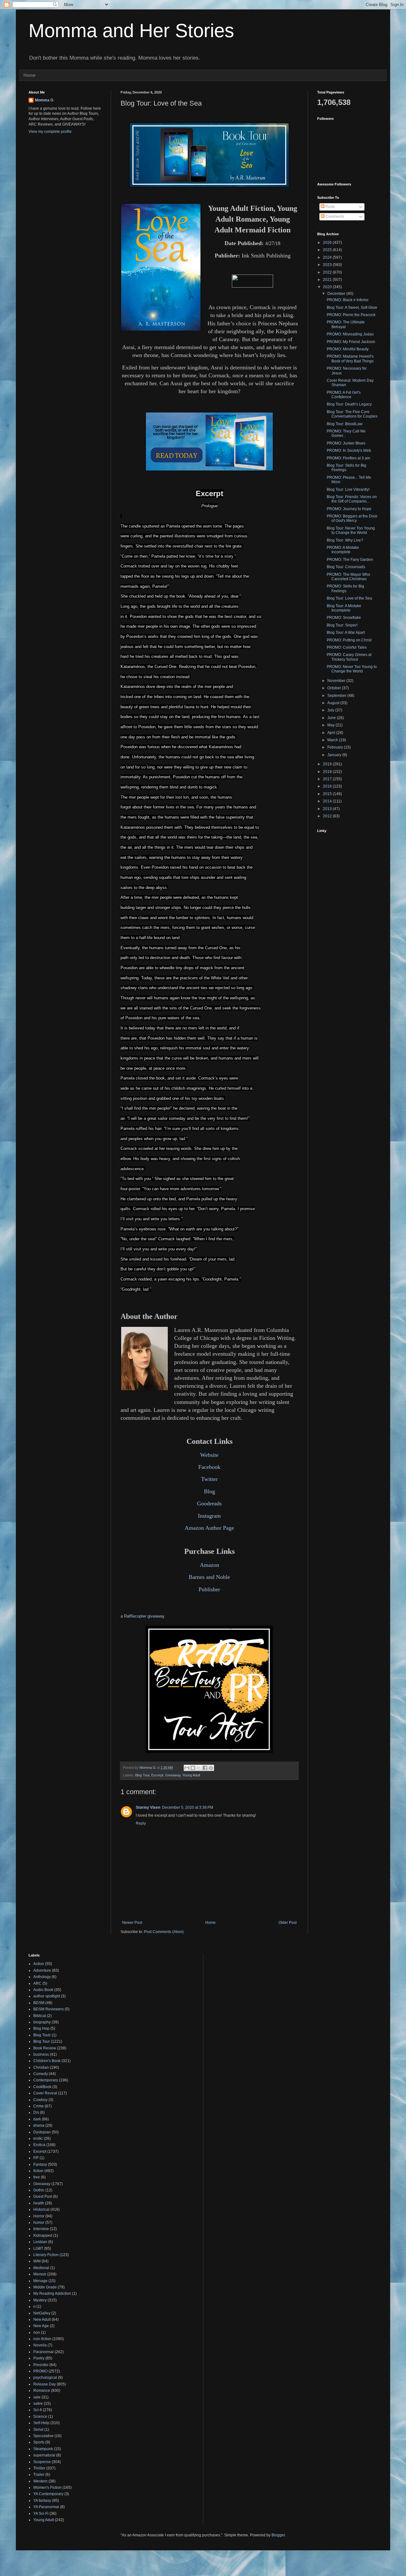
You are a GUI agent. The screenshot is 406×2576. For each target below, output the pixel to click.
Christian (41, 2067)
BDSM (39, 2003)
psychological (45, 2378)
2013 (328, 809)
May (331, 725)
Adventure (42, 1970)
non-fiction (42, 2339)
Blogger (278, 2535)
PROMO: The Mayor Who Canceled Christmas (348, 577)
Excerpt (157, 1775)
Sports (39, 2442)
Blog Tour (142, 1775)
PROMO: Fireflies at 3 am (348, 458)
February (336, 747)
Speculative (43, 2436)
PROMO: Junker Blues (346, 443)
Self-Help (41, 2423)
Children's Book (47, 2061)
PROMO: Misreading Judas (350, 334)
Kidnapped (43, 2235)
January (335, 755)
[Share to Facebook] (205, 1768)
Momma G (44, 100)
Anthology (42, 1977)
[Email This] (187, 1768)
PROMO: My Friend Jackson (351, 342)
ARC (37, 1983)
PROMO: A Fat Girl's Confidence (344, 395)
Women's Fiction (47, 2488)
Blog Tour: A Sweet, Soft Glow (352, 308)
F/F (36, 2158)
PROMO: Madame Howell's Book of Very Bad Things (350, 359)
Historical (41, 2209)
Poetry (39, 2358)
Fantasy (40, 2164)
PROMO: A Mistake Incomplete (343, 550)
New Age (41, 2326)
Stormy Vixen (148, 1807)
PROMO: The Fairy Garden (350, 560)
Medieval (41, 2268)
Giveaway (173, 1775)
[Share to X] (199, 1768)
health (39, 2203)
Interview (41, 2229)
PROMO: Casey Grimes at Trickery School (349, 657)
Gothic (39, 2190)
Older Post (288, 1923)
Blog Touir (42, 2035)
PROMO (40, 2371)
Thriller (39, 2468)
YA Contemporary (48, 2494)
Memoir (40, 2274)
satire (38, 2404)
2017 (328, 779)
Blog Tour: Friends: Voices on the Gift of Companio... (352, 499)
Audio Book (43, 1990)
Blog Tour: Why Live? (345, 540)
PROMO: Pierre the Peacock (351, 315)
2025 (328, 250)
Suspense (42, 2462)
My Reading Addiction (52, 2294)
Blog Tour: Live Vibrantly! (348, 490)
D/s (36, 2112)
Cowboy (40, 2100)
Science (40, 2417)
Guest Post (43, 2196)
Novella (40, 2345)
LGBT (38, 2248)
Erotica (39, 2145)
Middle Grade (45, 2287)
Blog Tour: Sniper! (342, 625)
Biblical (40, 2016)
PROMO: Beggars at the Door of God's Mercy (352, 518)
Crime (39, 2106)
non (37, 2333)
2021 (328, 280)
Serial (38, 2430)
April (332, 733)
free (37, 2177)
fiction (38, 2171)
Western (40, 2481)
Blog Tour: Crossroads (346, 567)
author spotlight (47, 1996)
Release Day (45, 2384)
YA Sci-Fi (41, 2514)
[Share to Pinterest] (211, 1768)
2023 (328, 265)
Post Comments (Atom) (164, 1932)
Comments (334, 217)
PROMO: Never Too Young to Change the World (352, 669)
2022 (328, 272)
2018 (328, 772)
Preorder (41, 2365)
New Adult (42, 2320)
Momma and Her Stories (131, 31)
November (337, 681)
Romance (42, 2391)
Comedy (41, 2074)
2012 (328, 816)
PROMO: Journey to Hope (349, 509)
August (334, 703)
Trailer (39, 2475)
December (337, 294)
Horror (39, 2216)
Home (29, 75)
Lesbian (40, 2242)
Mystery (40, 2300)
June (332, 718)
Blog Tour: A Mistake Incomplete (344, 608)
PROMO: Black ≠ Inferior (348, 300)
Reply (141, 1823)
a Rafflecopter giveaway (143, 1616)
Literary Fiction (46, 2255)
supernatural (44, 2455)
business (41, 2054)
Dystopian (42, 2132)
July (331, 710)
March (333, 740)
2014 (328, 801)
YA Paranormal (46, 2507)
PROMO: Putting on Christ (349, 640)
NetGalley (42, 2313)
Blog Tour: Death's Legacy (349, 404)
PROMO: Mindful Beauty (348, 349)
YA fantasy (42, 2501)
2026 (328, 243)
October (335, 688)
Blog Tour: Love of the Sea (349, 598)
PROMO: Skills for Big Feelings (345, 588)
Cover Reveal (45, 2093)
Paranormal (43, 2352)
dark (37, 2119)
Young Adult (191, 1775)
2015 (328, 794)
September (337, 696)
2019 (328, 764)
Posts (330, 207)
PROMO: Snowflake (344, 618)
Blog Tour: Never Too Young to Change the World (351, 530)
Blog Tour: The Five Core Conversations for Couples (352, 414)
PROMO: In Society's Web (349, 451)
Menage (40, 2281)
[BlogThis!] (193, 1768)
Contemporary (46, 2080)
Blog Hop (41, 2028)
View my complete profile (50, 132)
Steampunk (43, 2449)
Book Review (45, 2048)
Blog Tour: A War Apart (346, 633)
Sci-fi (38, 2410)
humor (39, 2222)
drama (39, 2125)
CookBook (42, 2087)
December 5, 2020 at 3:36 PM (188, 1807)
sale (37, 2397)
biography (42, 2022)
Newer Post (132, 1923)
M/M (37, 2261)
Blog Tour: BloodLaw (345, 424)
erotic (38, 2138)
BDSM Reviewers (49, 2009)
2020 (328, 287)
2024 (328, 257)
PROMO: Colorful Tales (347, 647)
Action (39, 1964)
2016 (328, 786)
